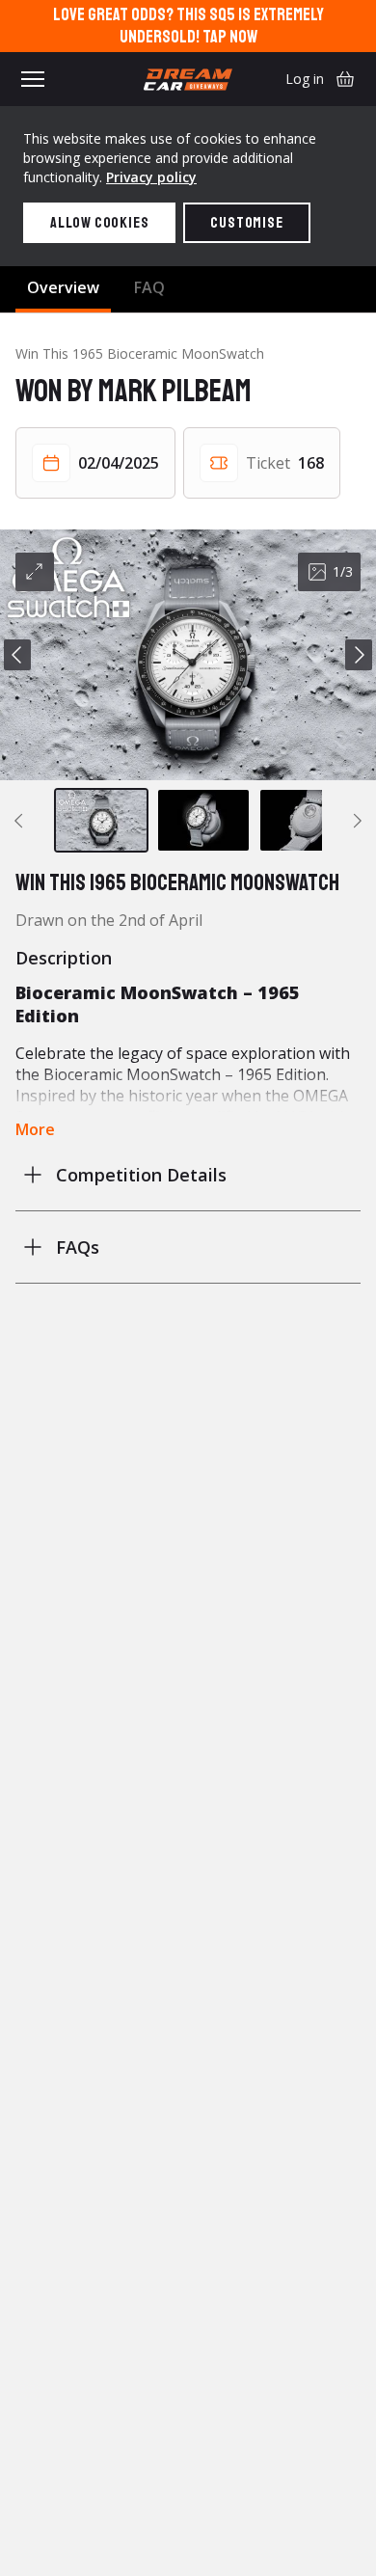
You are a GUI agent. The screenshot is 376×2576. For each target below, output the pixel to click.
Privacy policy (151, 177)
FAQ (149, 287)
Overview (63, 287)
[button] (188, 655)
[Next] (359, 655)
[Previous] (17, 655)
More (35, 1129)
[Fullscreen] (35, 572)
